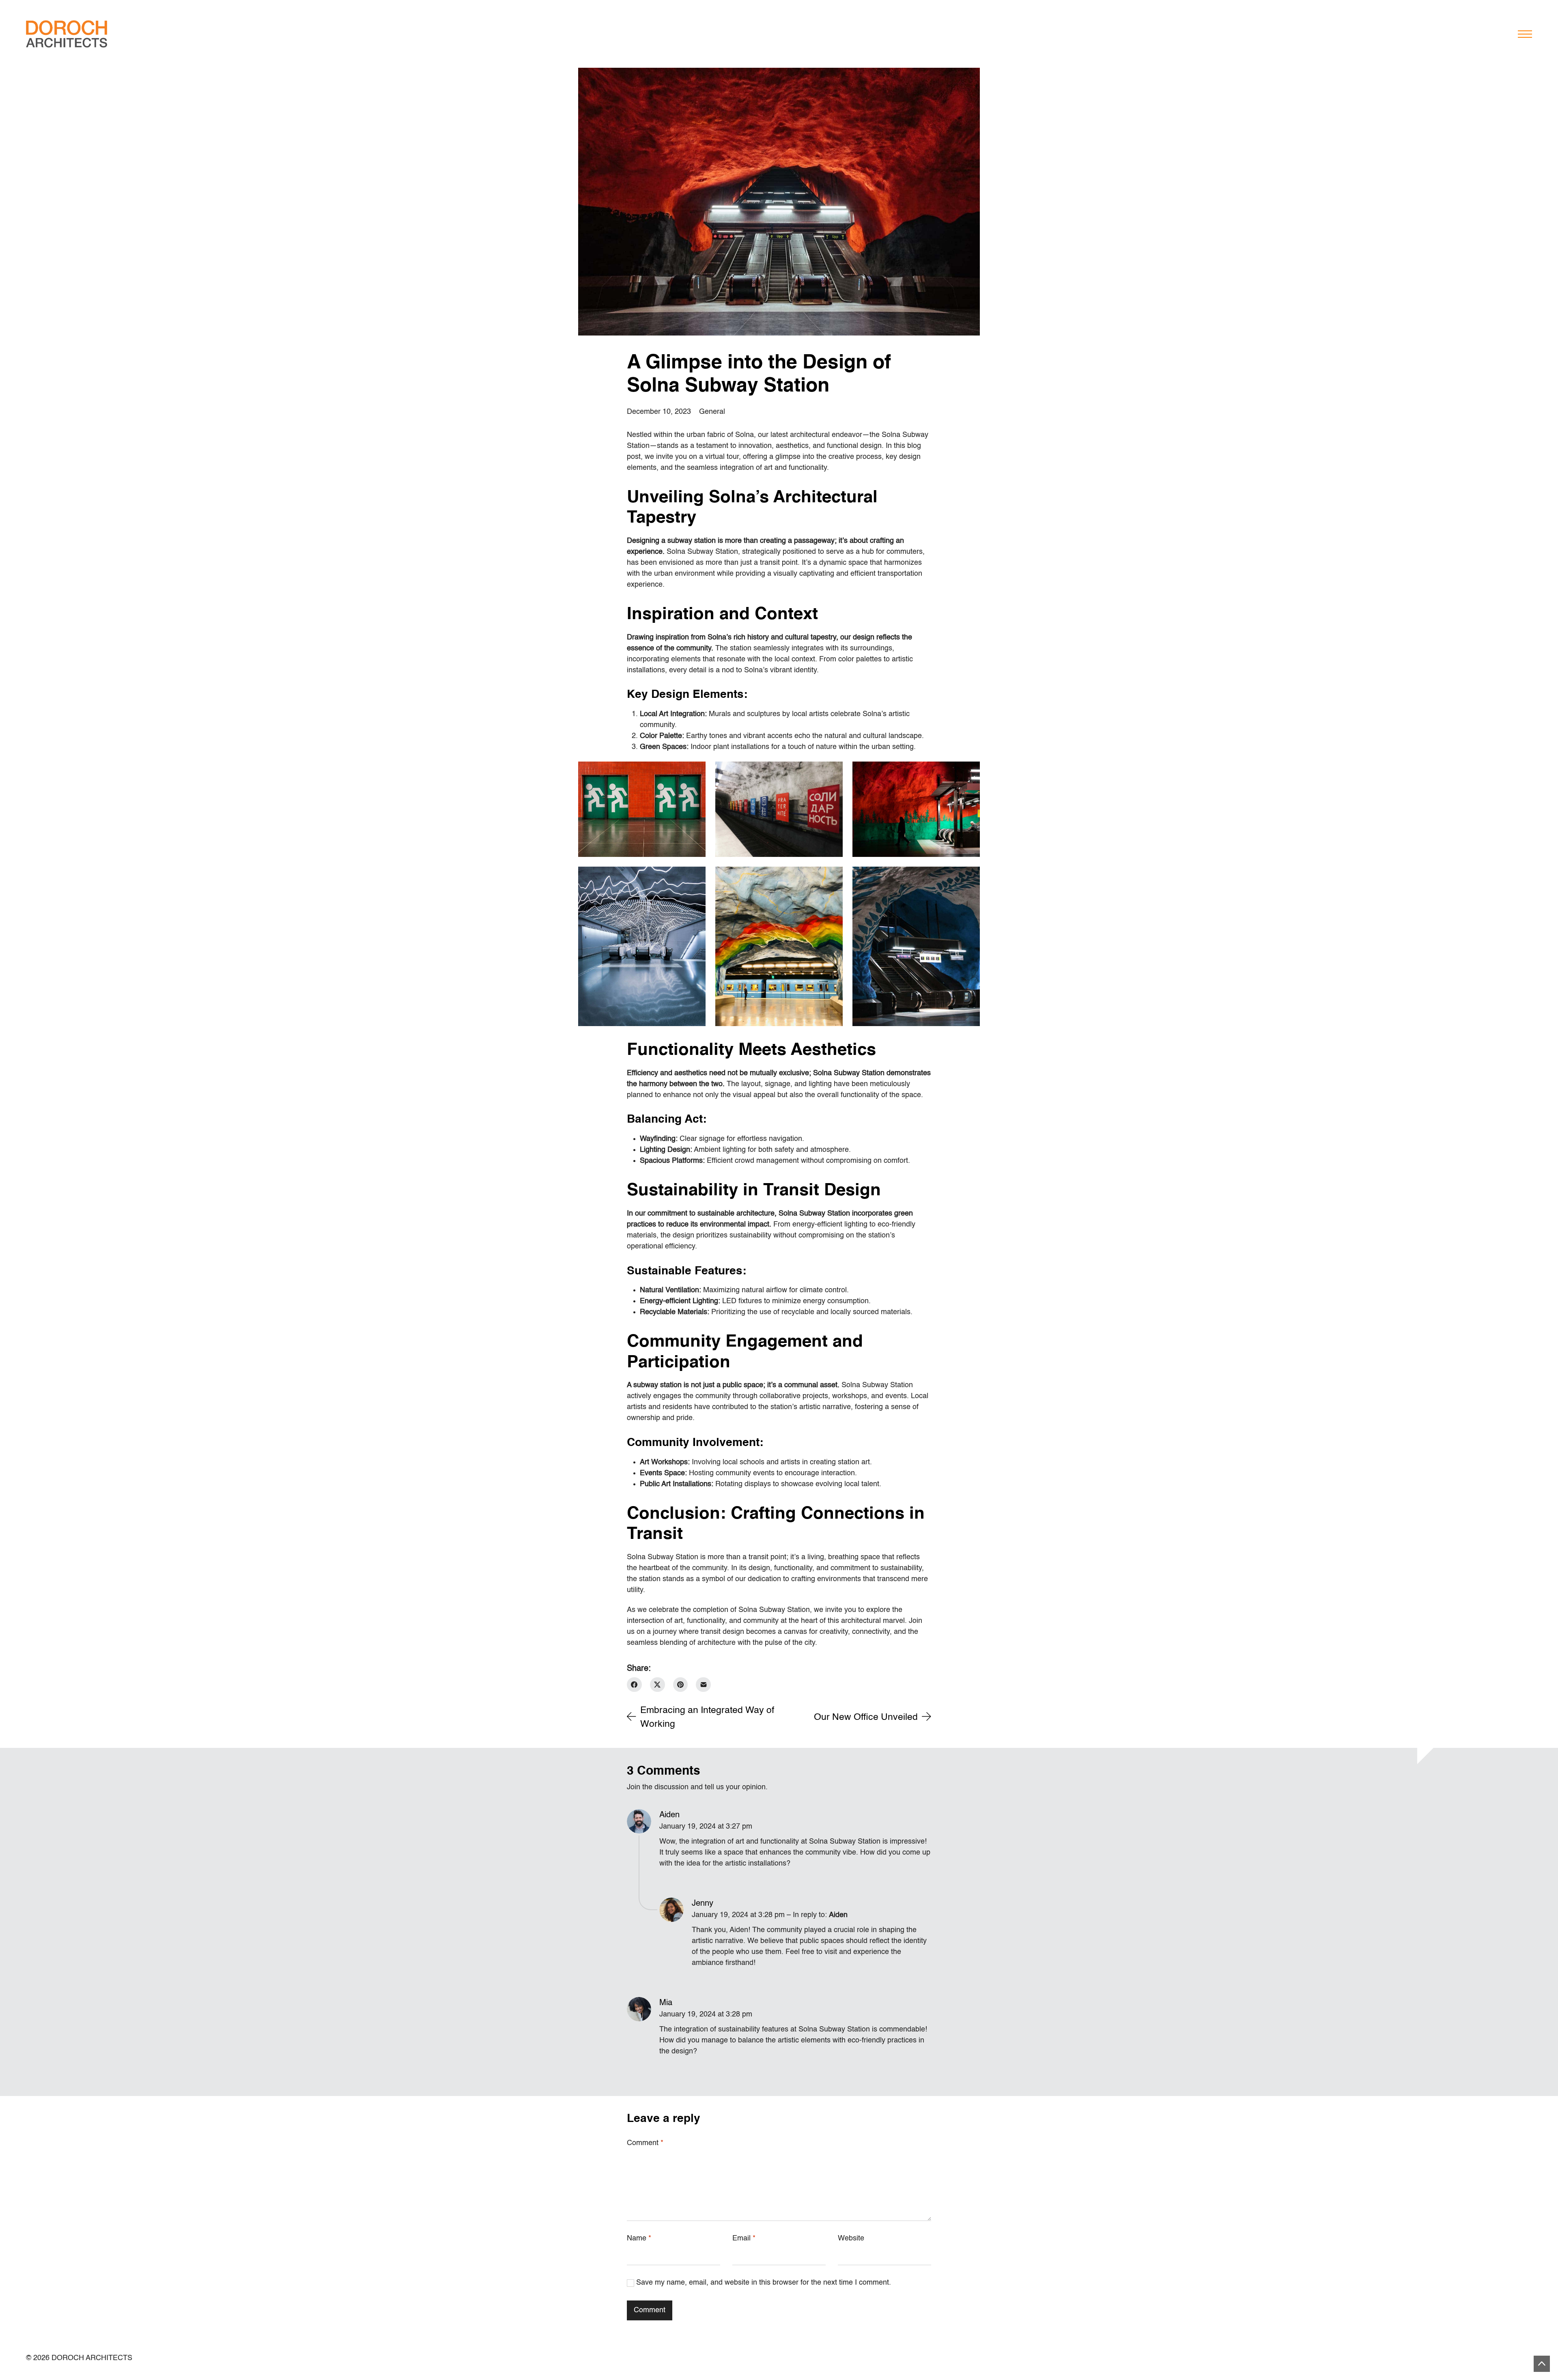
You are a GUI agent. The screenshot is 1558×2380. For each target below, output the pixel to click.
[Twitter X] (657, 1685)
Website (851, 2238)
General (712, 412)
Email (744, 2238)
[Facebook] (634, 1685)
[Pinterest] (681, 1685)
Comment (645, 2143)
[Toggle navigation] (1525, 34)
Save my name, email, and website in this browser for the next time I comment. (764, 2283)
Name (639, 2238)
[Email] (703, 1685)
